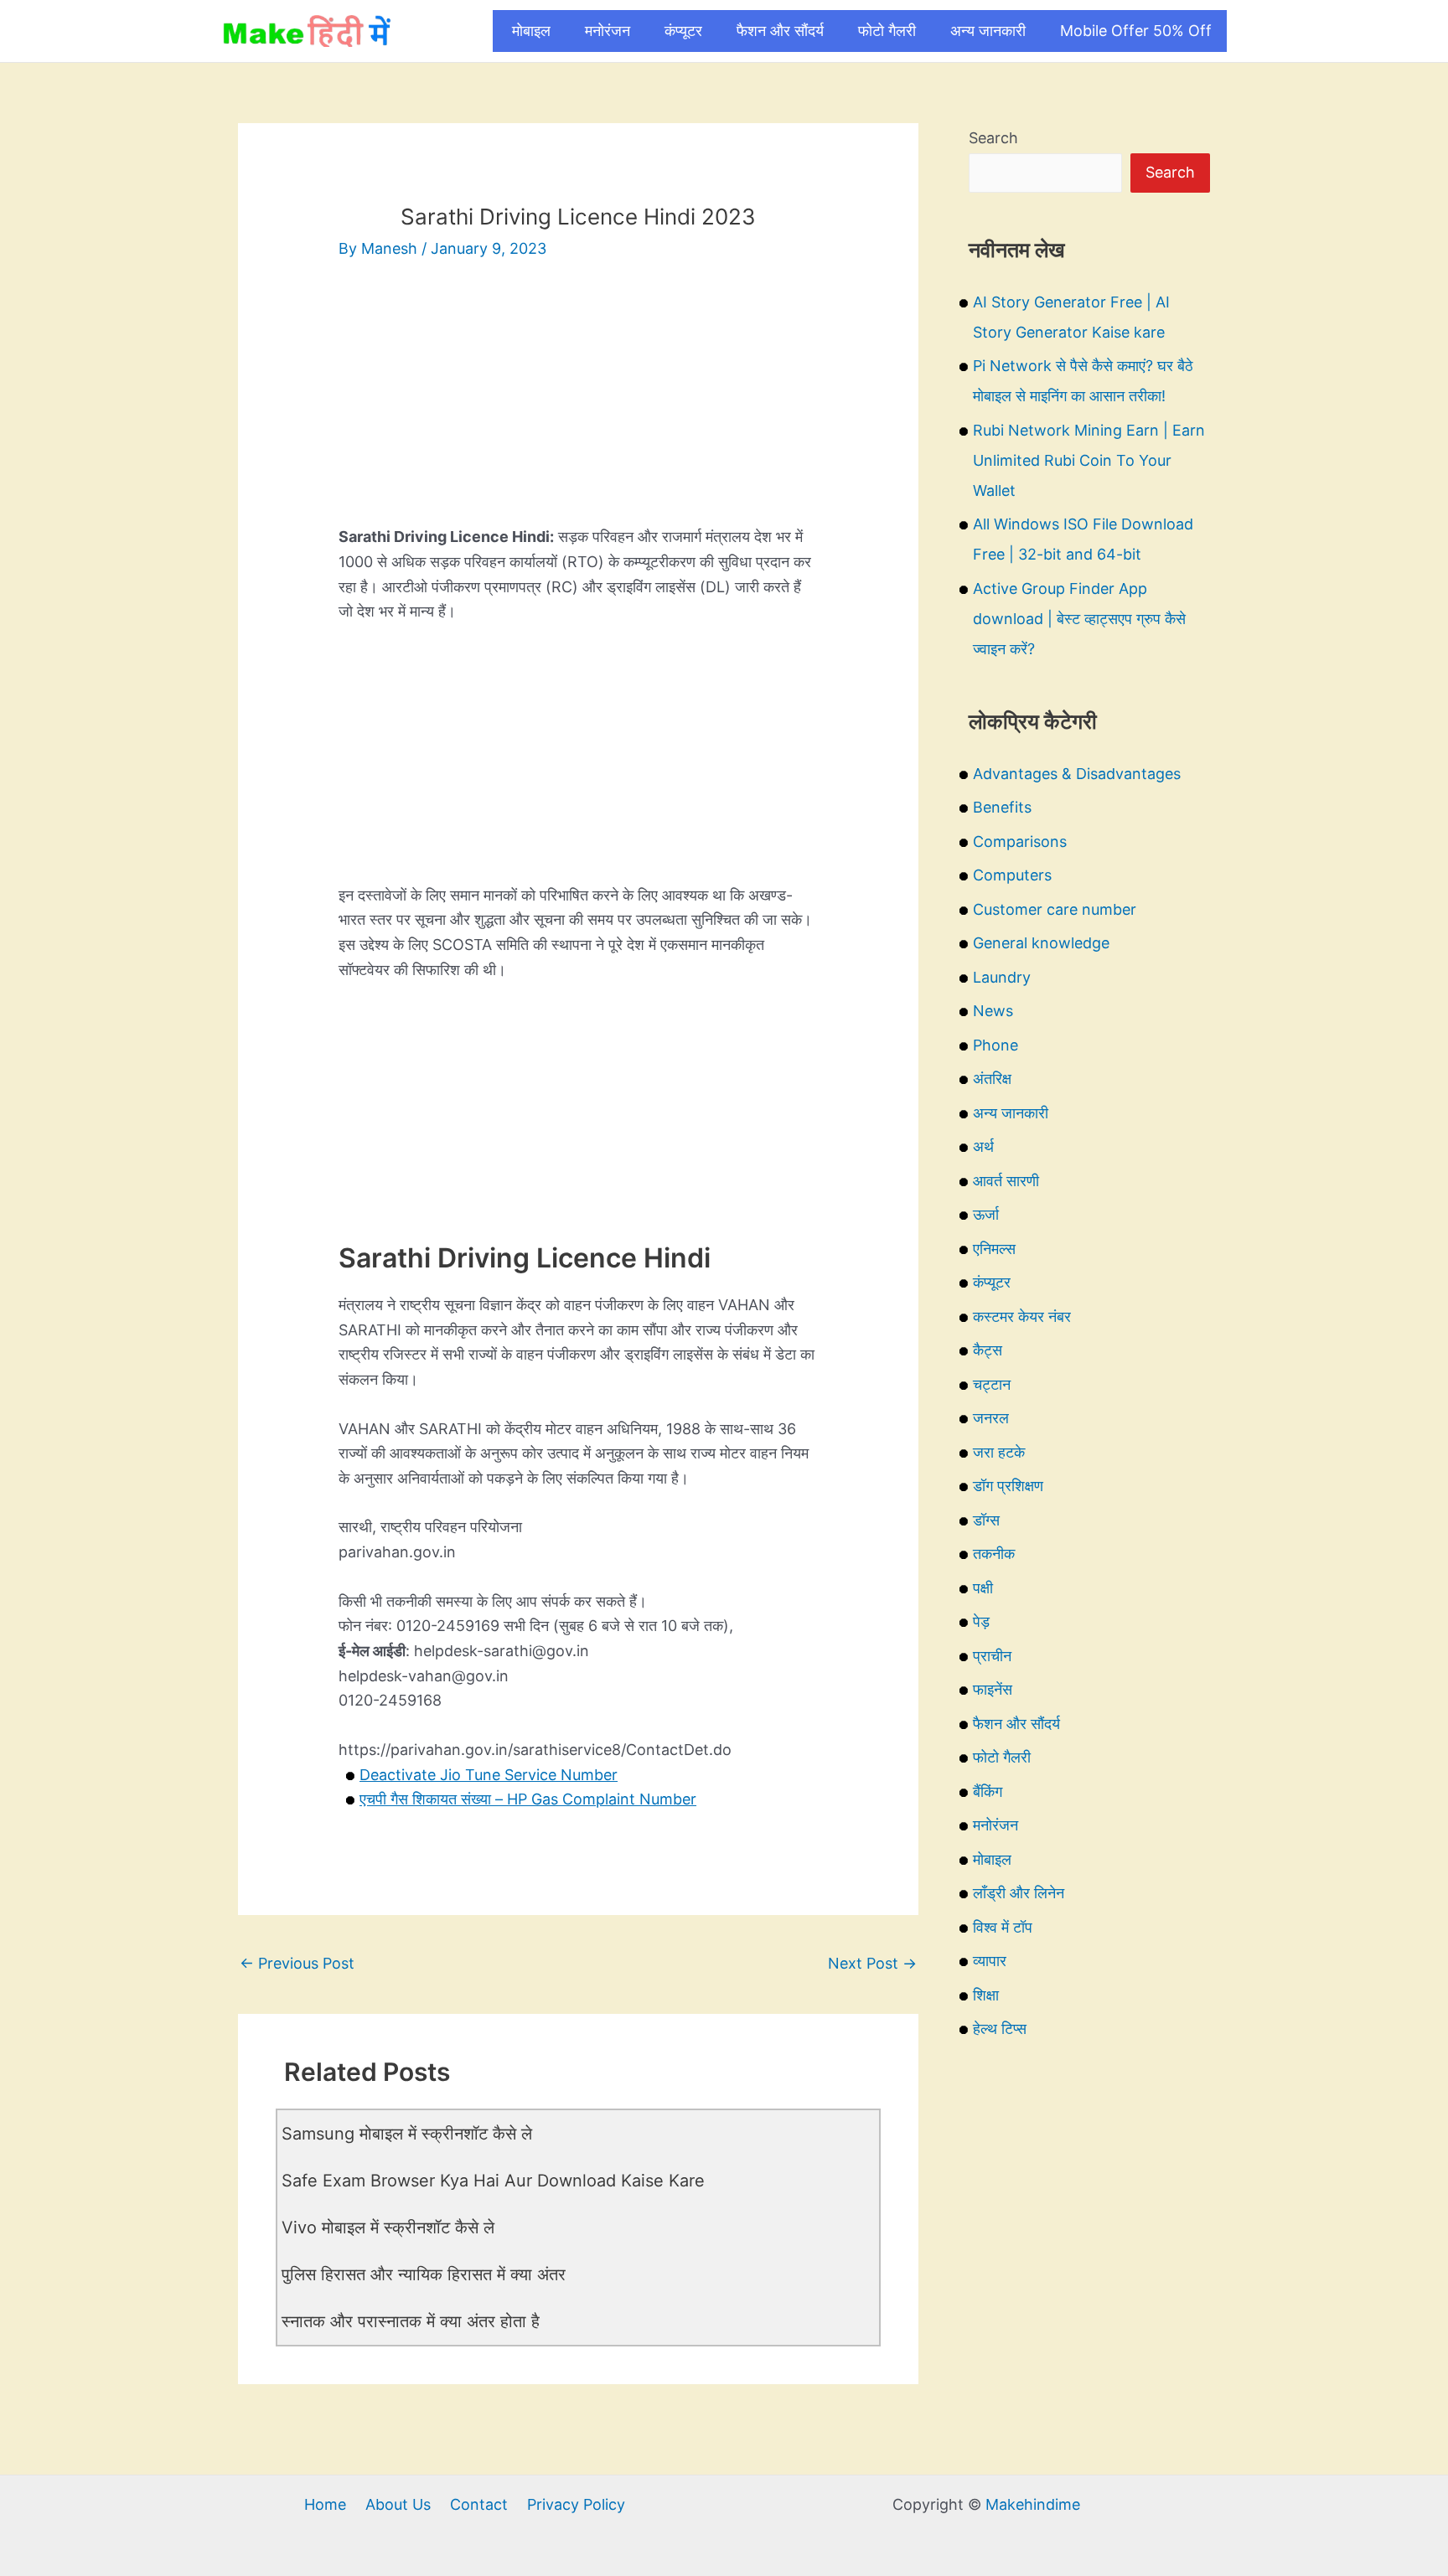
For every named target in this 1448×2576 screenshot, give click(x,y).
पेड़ (981, 1621)
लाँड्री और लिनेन (1019, 1893)
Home (325, 2504)
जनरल (991, 1418)
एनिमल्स (994, 1249)
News (993, 1011)
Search (993, 138)
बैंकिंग (988, 1791)
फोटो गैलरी (887, 31)
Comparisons (1020, 841)
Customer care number (1055, 909)
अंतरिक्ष (992, 1079)
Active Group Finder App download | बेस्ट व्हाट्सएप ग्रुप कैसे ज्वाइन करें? (1079, 619)
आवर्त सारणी (1006, 1181)
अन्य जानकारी (988, 31)
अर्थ (983, 1146)
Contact (479, 2504)
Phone (995, 1045)
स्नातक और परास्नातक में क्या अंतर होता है (411, 2321)
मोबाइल (531, 31)
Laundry (1002, 977)
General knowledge (1041, 943)
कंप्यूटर (683, 31)
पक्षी (983, 1588)
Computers (1012, 875)
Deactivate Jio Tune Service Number (489, 1775)
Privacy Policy (576, 2504)
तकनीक (994, 1554)
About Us (398, 2504)
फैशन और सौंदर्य (780, 31)
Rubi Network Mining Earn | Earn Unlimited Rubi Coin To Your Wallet (1089, 460)
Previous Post (297, 1963)
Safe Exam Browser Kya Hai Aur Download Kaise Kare (493, 2181)
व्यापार (990, 1961)
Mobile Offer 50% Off (1136, 31)
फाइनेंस (993, 1689)
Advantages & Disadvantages (1077, 774)
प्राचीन (992, 1656)
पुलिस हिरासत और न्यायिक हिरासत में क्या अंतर (424, 2274)
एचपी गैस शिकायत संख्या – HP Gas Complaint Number (528, 1799)
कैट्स (988, 1350)
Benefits (1002, 807)
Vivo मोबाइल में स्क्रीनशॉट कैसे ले (388, 2228)
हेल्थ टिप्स (1000, 2029)
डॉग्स (986, 1520)
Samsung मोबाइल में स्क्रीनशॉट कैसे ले (407, 2134)
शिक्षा (986, 1995)
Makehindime (1033, 2504)
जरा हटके (999, 1452)
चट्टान (992, 1384)
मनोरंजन (608, 31)
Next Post (872, 1963)
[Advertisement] (578, 407)
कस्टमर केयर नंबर (1022, 1316)
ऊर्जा (986, 1214)
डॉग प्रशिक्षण (1008, 1486)
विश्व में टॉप (1003, 1927)
